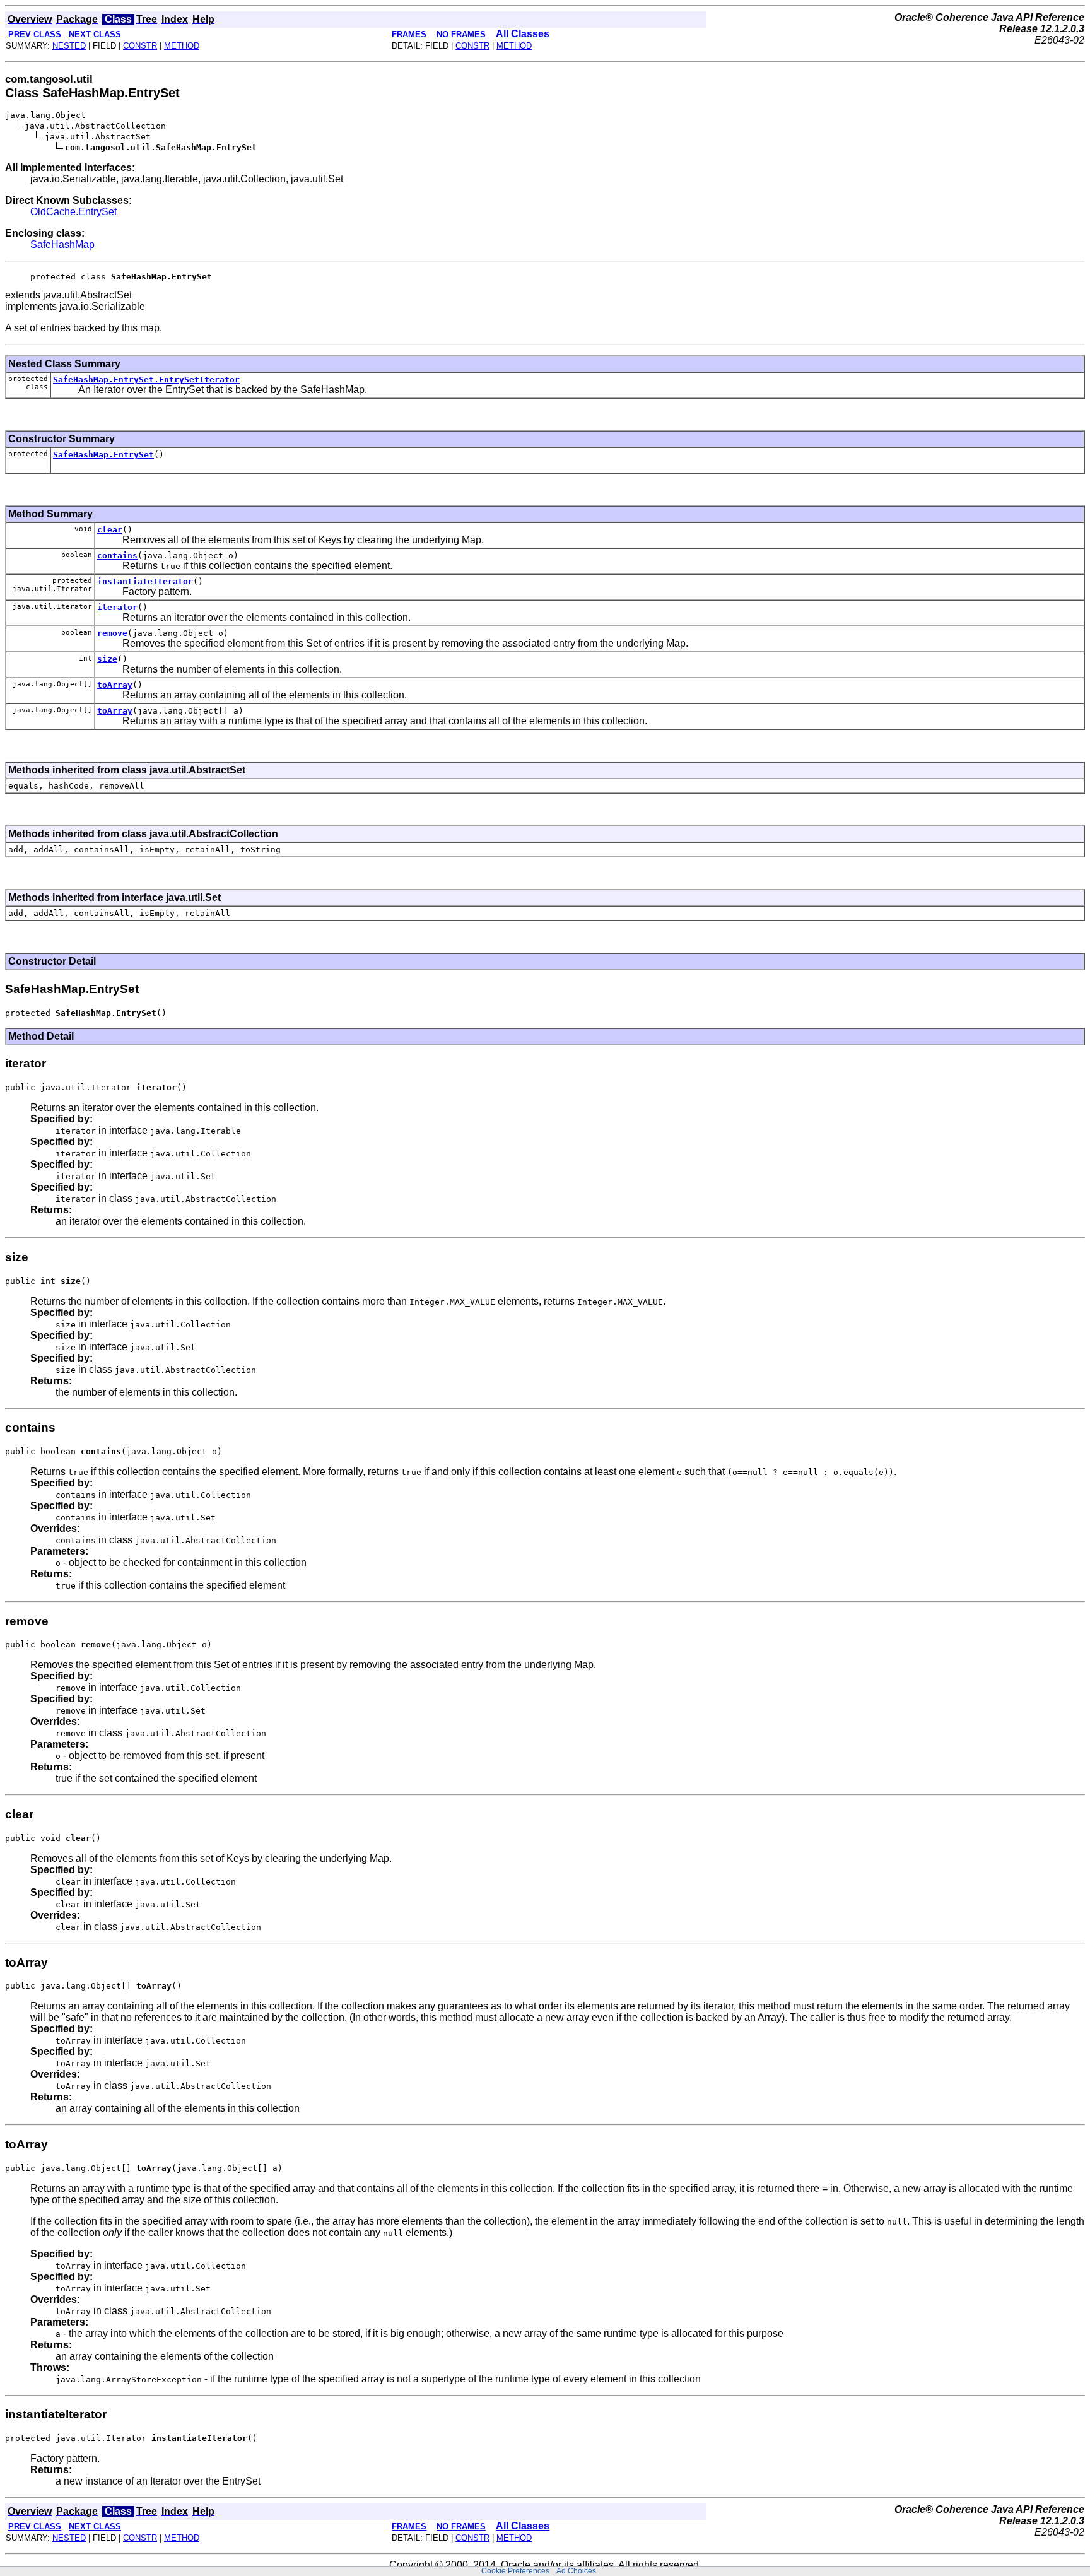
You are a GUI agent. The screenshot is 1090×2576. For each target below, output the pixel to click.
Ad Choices (576, 2571)
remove (112, 633)
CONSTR (140, 46)
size (107, 659)
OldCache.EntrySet (73, 212)
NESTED (69, 46)
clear (110, 530)
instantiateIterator (145, 581)
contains (117, 556)
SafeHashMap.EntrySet (103, 455)
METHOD (182, 46)
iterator (117, 607)
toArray (115, 685)
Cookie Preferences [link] (515, 2571)
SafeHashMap (62, 244)
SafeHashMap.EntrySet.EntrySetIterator (146, 379)
